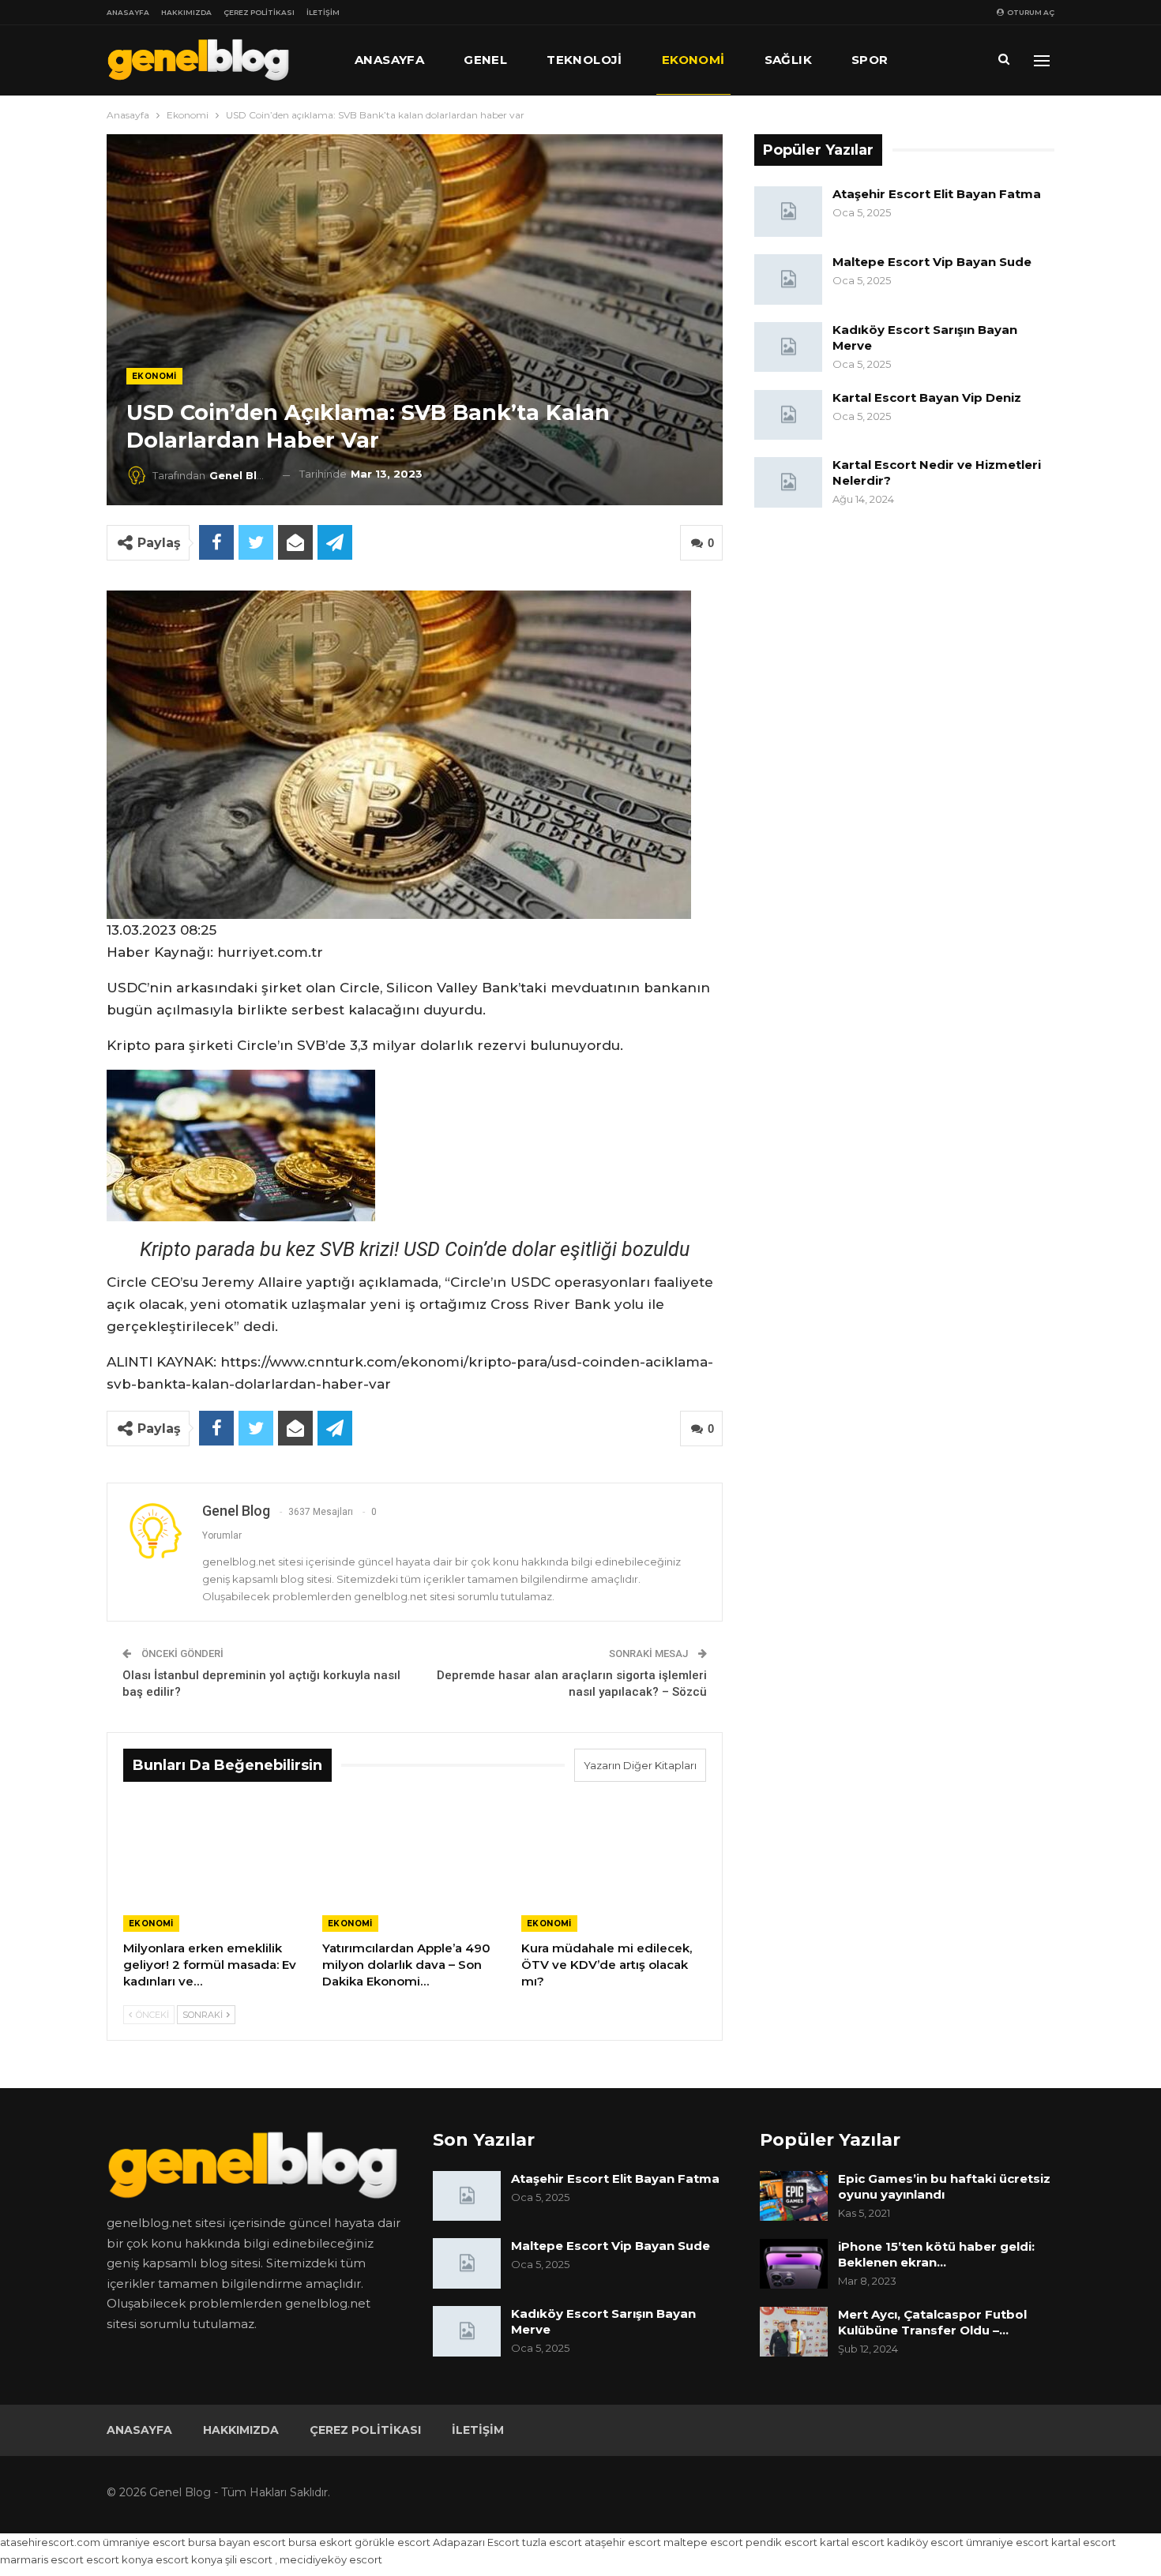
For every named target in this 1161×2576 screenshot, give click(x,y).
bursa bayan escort (237, 2542)
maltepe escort (703, 2542)
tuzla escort (552, 2542)
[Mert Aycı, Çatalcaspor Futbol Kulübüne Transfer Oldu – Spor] (794, 2332)
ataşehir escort (623, 2542)
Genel (485, 60)
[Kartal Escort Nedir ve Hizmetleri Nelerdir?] (788, 482)
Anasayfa (128, 12)
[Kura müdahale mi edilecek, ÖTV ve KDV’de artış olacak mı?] (614, 1867)
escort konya (120, 2559)
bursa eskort (320, 2542)
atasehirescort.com (50, 2542)
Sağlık (788, 60)
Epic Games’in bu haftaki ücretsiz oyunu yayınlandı (944, 2186)
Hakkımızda (186, 12)
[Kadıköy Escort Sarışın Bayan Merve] (788, 347)
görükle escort (393, 2542)
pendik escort (782, 2542)
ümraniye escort (144, 2542)
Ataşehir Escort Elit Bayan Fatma (937, 194)
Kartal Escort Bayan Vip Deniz (927, 397)
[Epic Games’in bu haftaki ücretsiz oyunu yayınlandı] (794, 2196)
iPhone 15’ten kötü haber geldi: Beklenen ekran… (936, 2254)
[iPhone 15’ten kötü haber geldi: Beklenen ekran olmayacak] (794, 2264)
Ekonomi (693, 60)
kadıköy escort (925, 2542)
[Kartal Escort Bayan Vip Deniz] (788, 415)
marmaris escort (42, 2559)
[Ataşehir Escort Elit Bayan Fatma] (788, 212)
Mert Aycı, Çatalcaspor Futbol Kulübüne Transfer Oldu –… (932, 2322)
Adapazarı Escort (476, 2542)
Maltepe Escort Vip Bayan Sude (932, 262)
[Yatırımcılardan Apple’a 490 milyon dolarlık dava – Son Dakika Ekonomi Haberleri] (415, 1867)
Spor (870, 60)
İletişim (323, 12)
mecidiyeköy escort (331, 2559)
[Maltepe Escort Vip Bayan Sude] (788, 279)
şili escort (249, 2559)
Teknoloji (584, 60)
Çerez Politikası (259, 12)
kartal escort (852, 2542)
